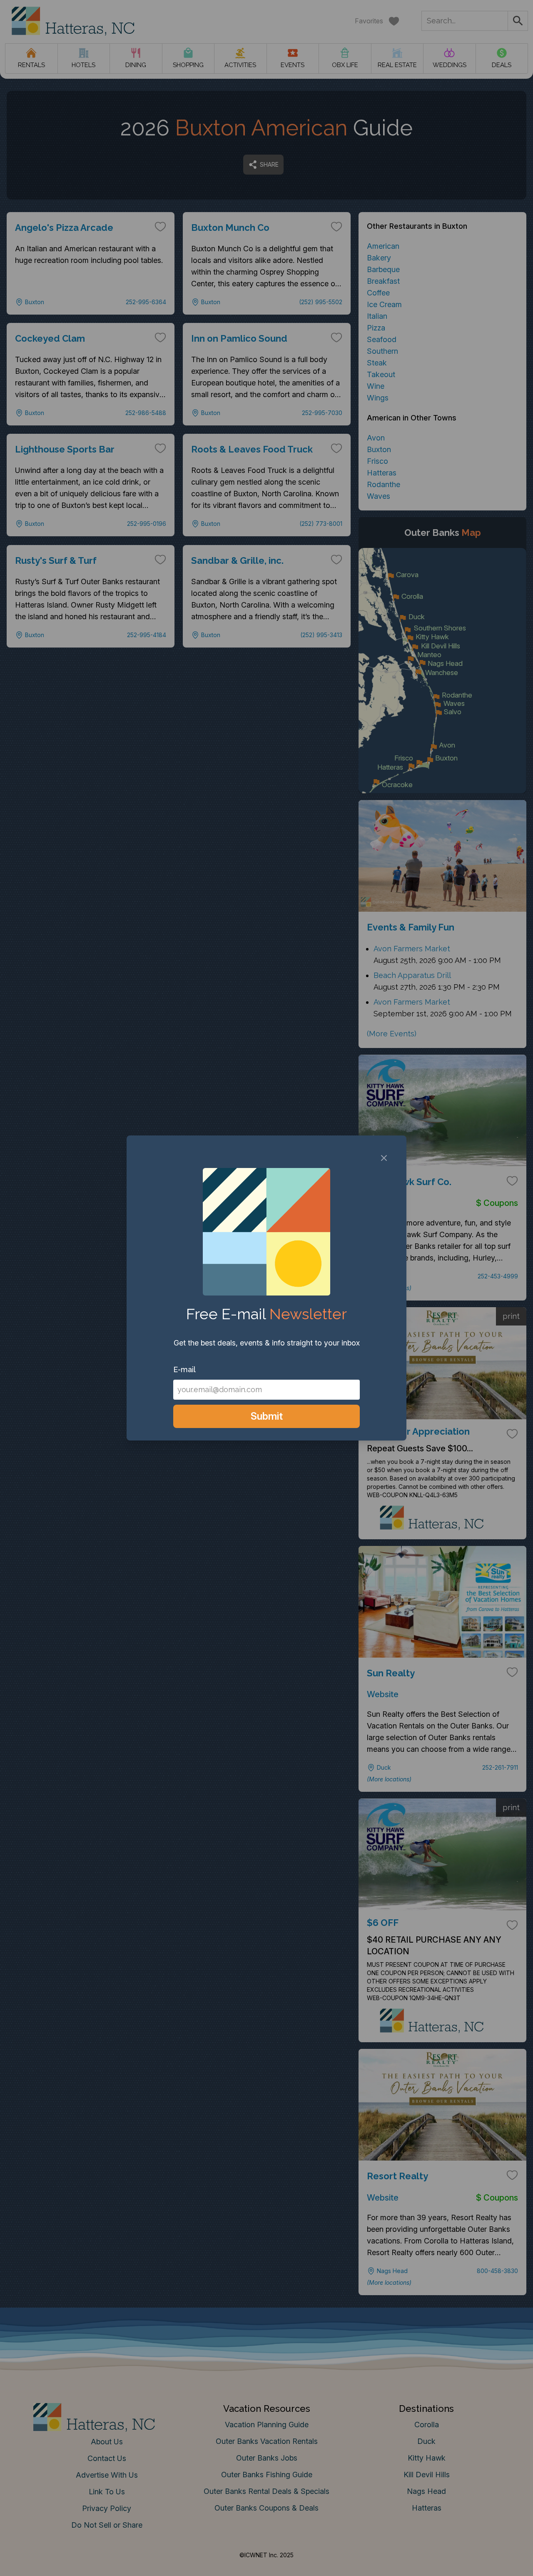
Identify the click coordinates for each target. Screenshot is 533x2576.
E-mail (184, 1369)
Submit (267, 1416)
